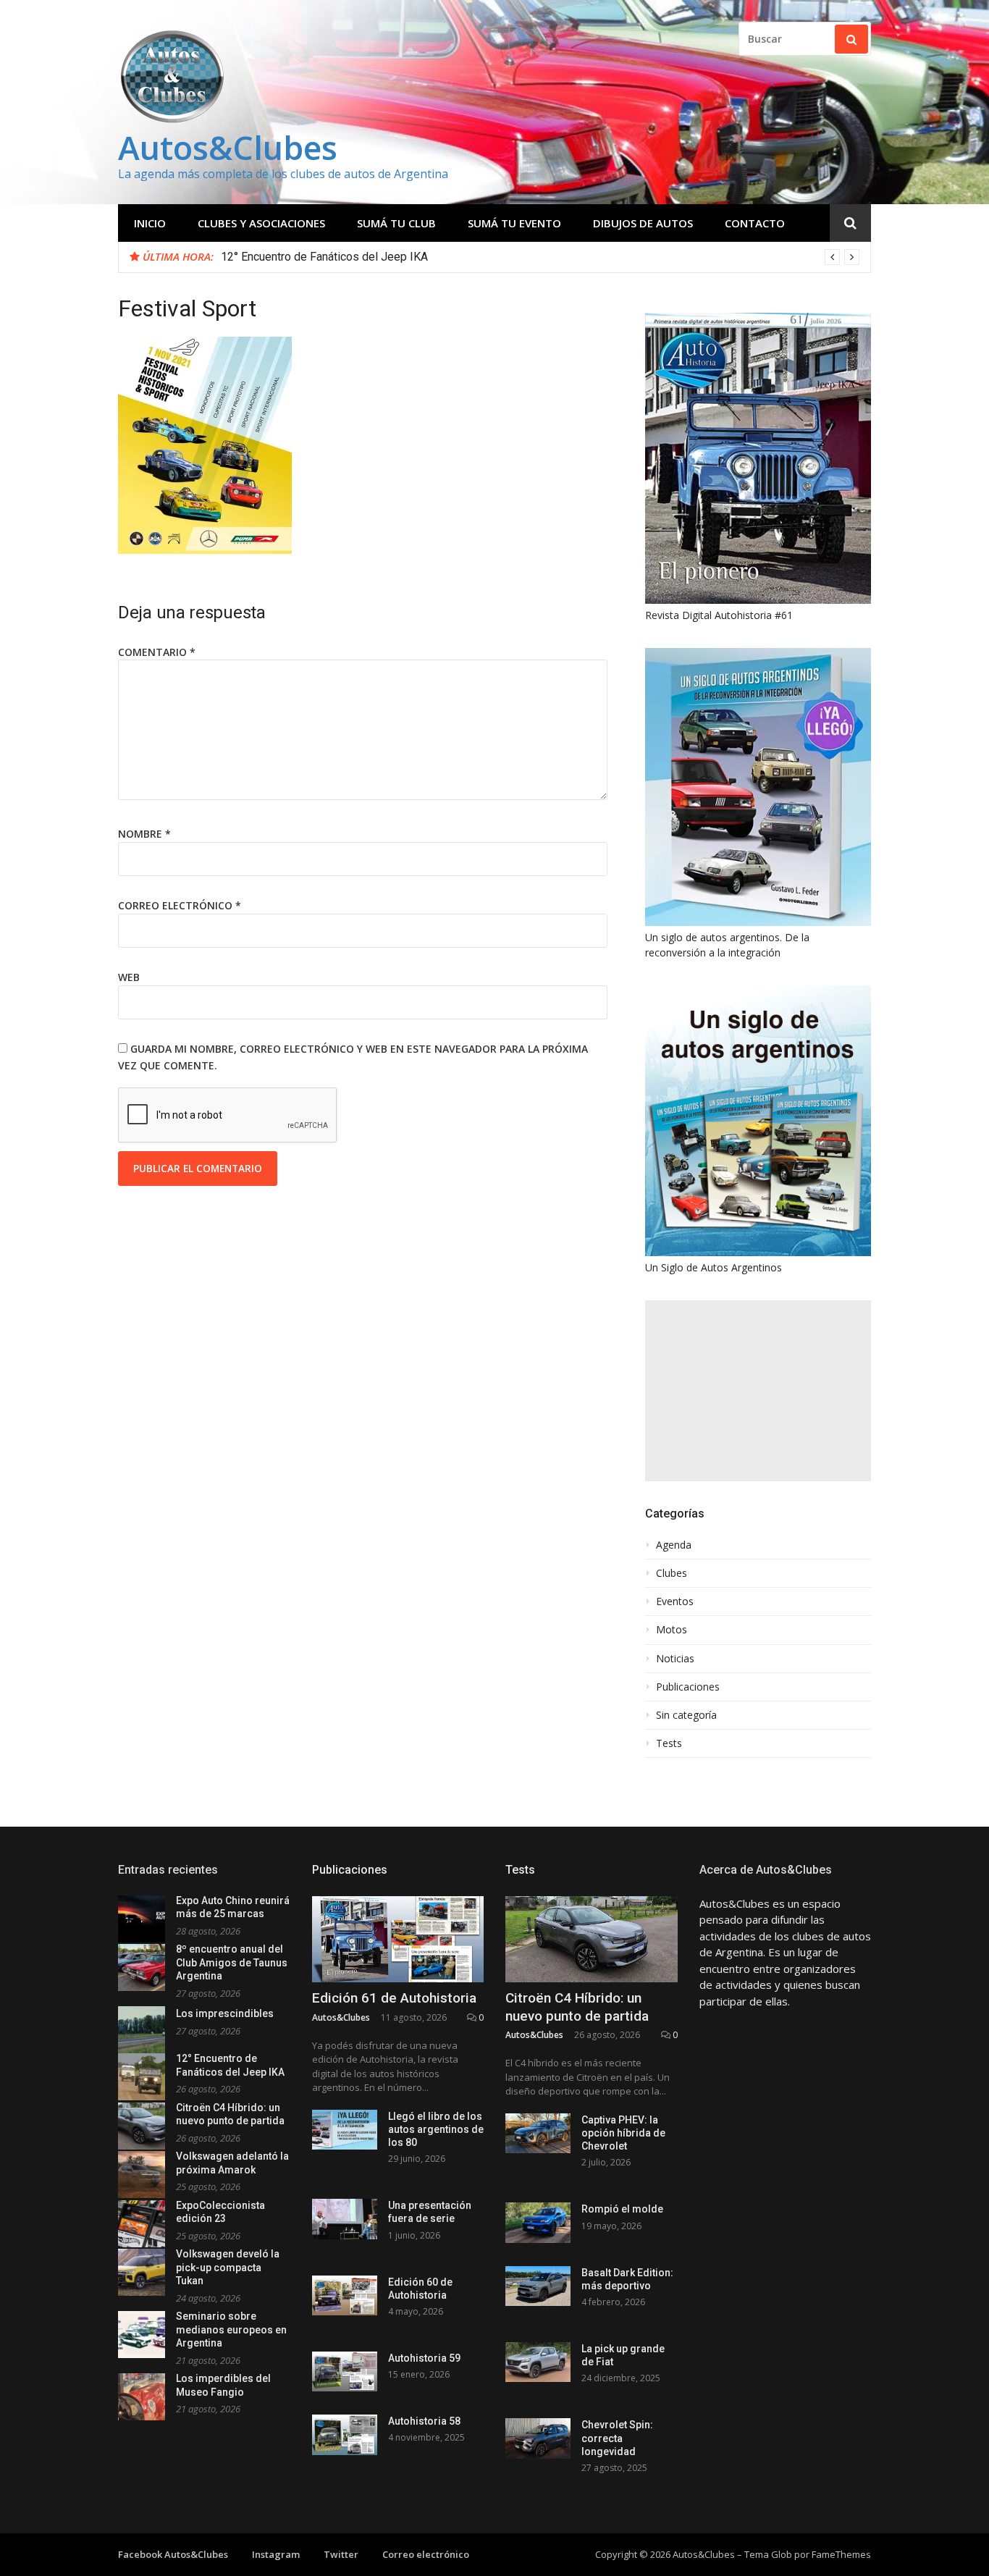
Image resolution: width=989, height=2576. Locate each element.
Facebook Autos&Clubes (173, 2554)
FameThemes (841, 2554)
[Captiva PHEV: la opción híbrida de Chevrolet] (538, 2133)
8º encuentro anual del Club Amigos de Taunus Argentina (232, 1962)
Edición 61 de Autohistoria (394, 1998)
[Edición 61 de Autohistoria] (398, 1939)
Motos (672, 1630)
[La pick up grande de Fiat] (538, 2362)
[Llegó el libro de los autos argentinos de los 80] (345, 2130)
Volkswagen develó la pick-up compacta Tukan (228, 2267)
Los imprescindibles (225, 2013)
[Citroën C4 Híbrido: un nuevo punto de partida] (592, 1939)
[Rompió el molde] (538, 2222)
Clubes (672, 1573)
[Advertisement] (758, 1391)
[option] (540, 257)
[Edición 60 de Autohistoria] (345, 2295)
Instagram (276, 2554)
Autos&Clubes (228, 147)
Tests (669, 1743)
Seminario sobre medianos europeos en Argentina (231, 2329)
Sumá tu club (396, 223)
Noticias (675, 1659)
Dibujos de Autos (643, 223)
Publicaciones (688, 1687)
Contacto (755, 223)
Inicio (150, 223)
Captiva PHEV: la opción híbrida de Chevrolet (623, 2133)
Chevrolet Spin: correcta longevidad (617, 2438)
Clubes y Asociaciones (261, 223)
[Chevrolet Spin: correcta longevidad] (538, 2438)
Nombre (144, 834)
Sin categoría (686, 1715)
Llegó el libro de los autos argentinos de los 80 (436, 2129)
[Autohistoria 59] (345, 2371)
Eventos (675, 1601)
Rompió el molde (622, 2209)
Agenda (674, 1545)
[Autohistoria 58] (345, 2434)
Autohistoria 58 (424, 2421)
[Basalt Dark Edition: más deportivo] (538, 2286)
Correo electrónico (180, 905)
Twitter (341, 2554)
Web (129, 977)
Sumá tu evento (514, 223)
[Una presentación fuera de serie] (345, 2219)
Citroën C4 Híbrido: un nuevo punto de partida (334, 257)
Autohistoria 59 (424, 2358)
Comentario (157, 652)
